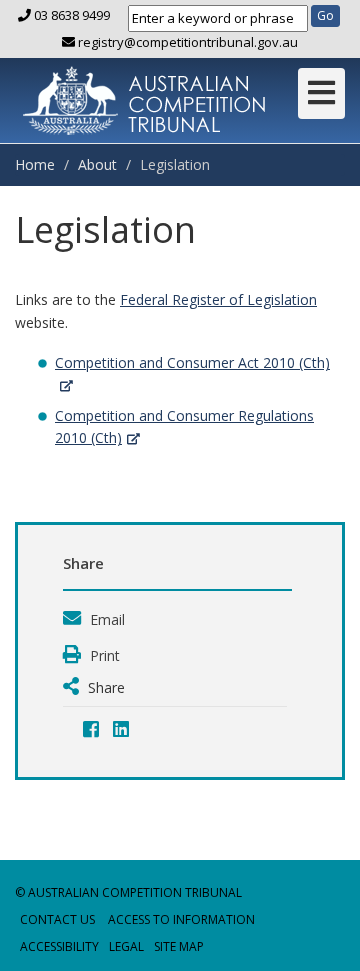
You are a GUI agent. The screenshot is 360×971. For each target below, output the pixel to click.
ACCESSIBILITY (59, 946)
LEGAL (126, 946)
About (97, 164)
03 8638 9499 (72, 15)
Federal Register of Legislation (218, 299)
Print (103, 655)
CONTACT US (57, 919)
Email (105, 619)
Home (35, 164)
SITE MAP (179, 946)
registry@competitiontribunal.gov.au (186, 42)
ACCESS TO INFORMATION (181, 919)
